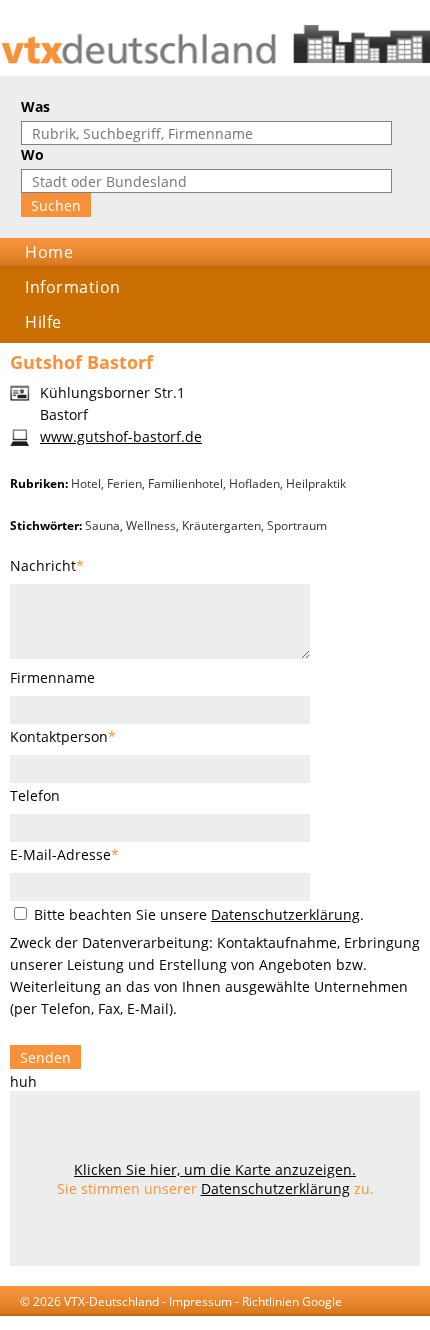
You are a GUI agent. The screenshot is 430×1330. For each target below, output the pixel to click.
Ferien (124, 483)
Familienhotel (185, 483)
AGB (109, 1320)
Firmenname (52, 677)
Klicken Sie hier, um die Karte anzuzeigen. (215, 1169)
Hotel (86, 483)
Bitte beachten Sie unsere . (197, 914)
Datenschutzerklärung (285, 914)
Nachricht (47, 565)
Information (73, 287)
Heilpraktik (316, 483)
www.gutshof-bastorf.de (121, 436)
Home (49, 252)
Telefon (35, 795)
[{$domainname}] (215, 44)
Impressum (200, 1301)
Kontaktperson (63, 736)
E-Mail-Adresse (64, 854)
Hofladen (254, 483)
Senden (45, 1057)
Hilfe (43, 322)
